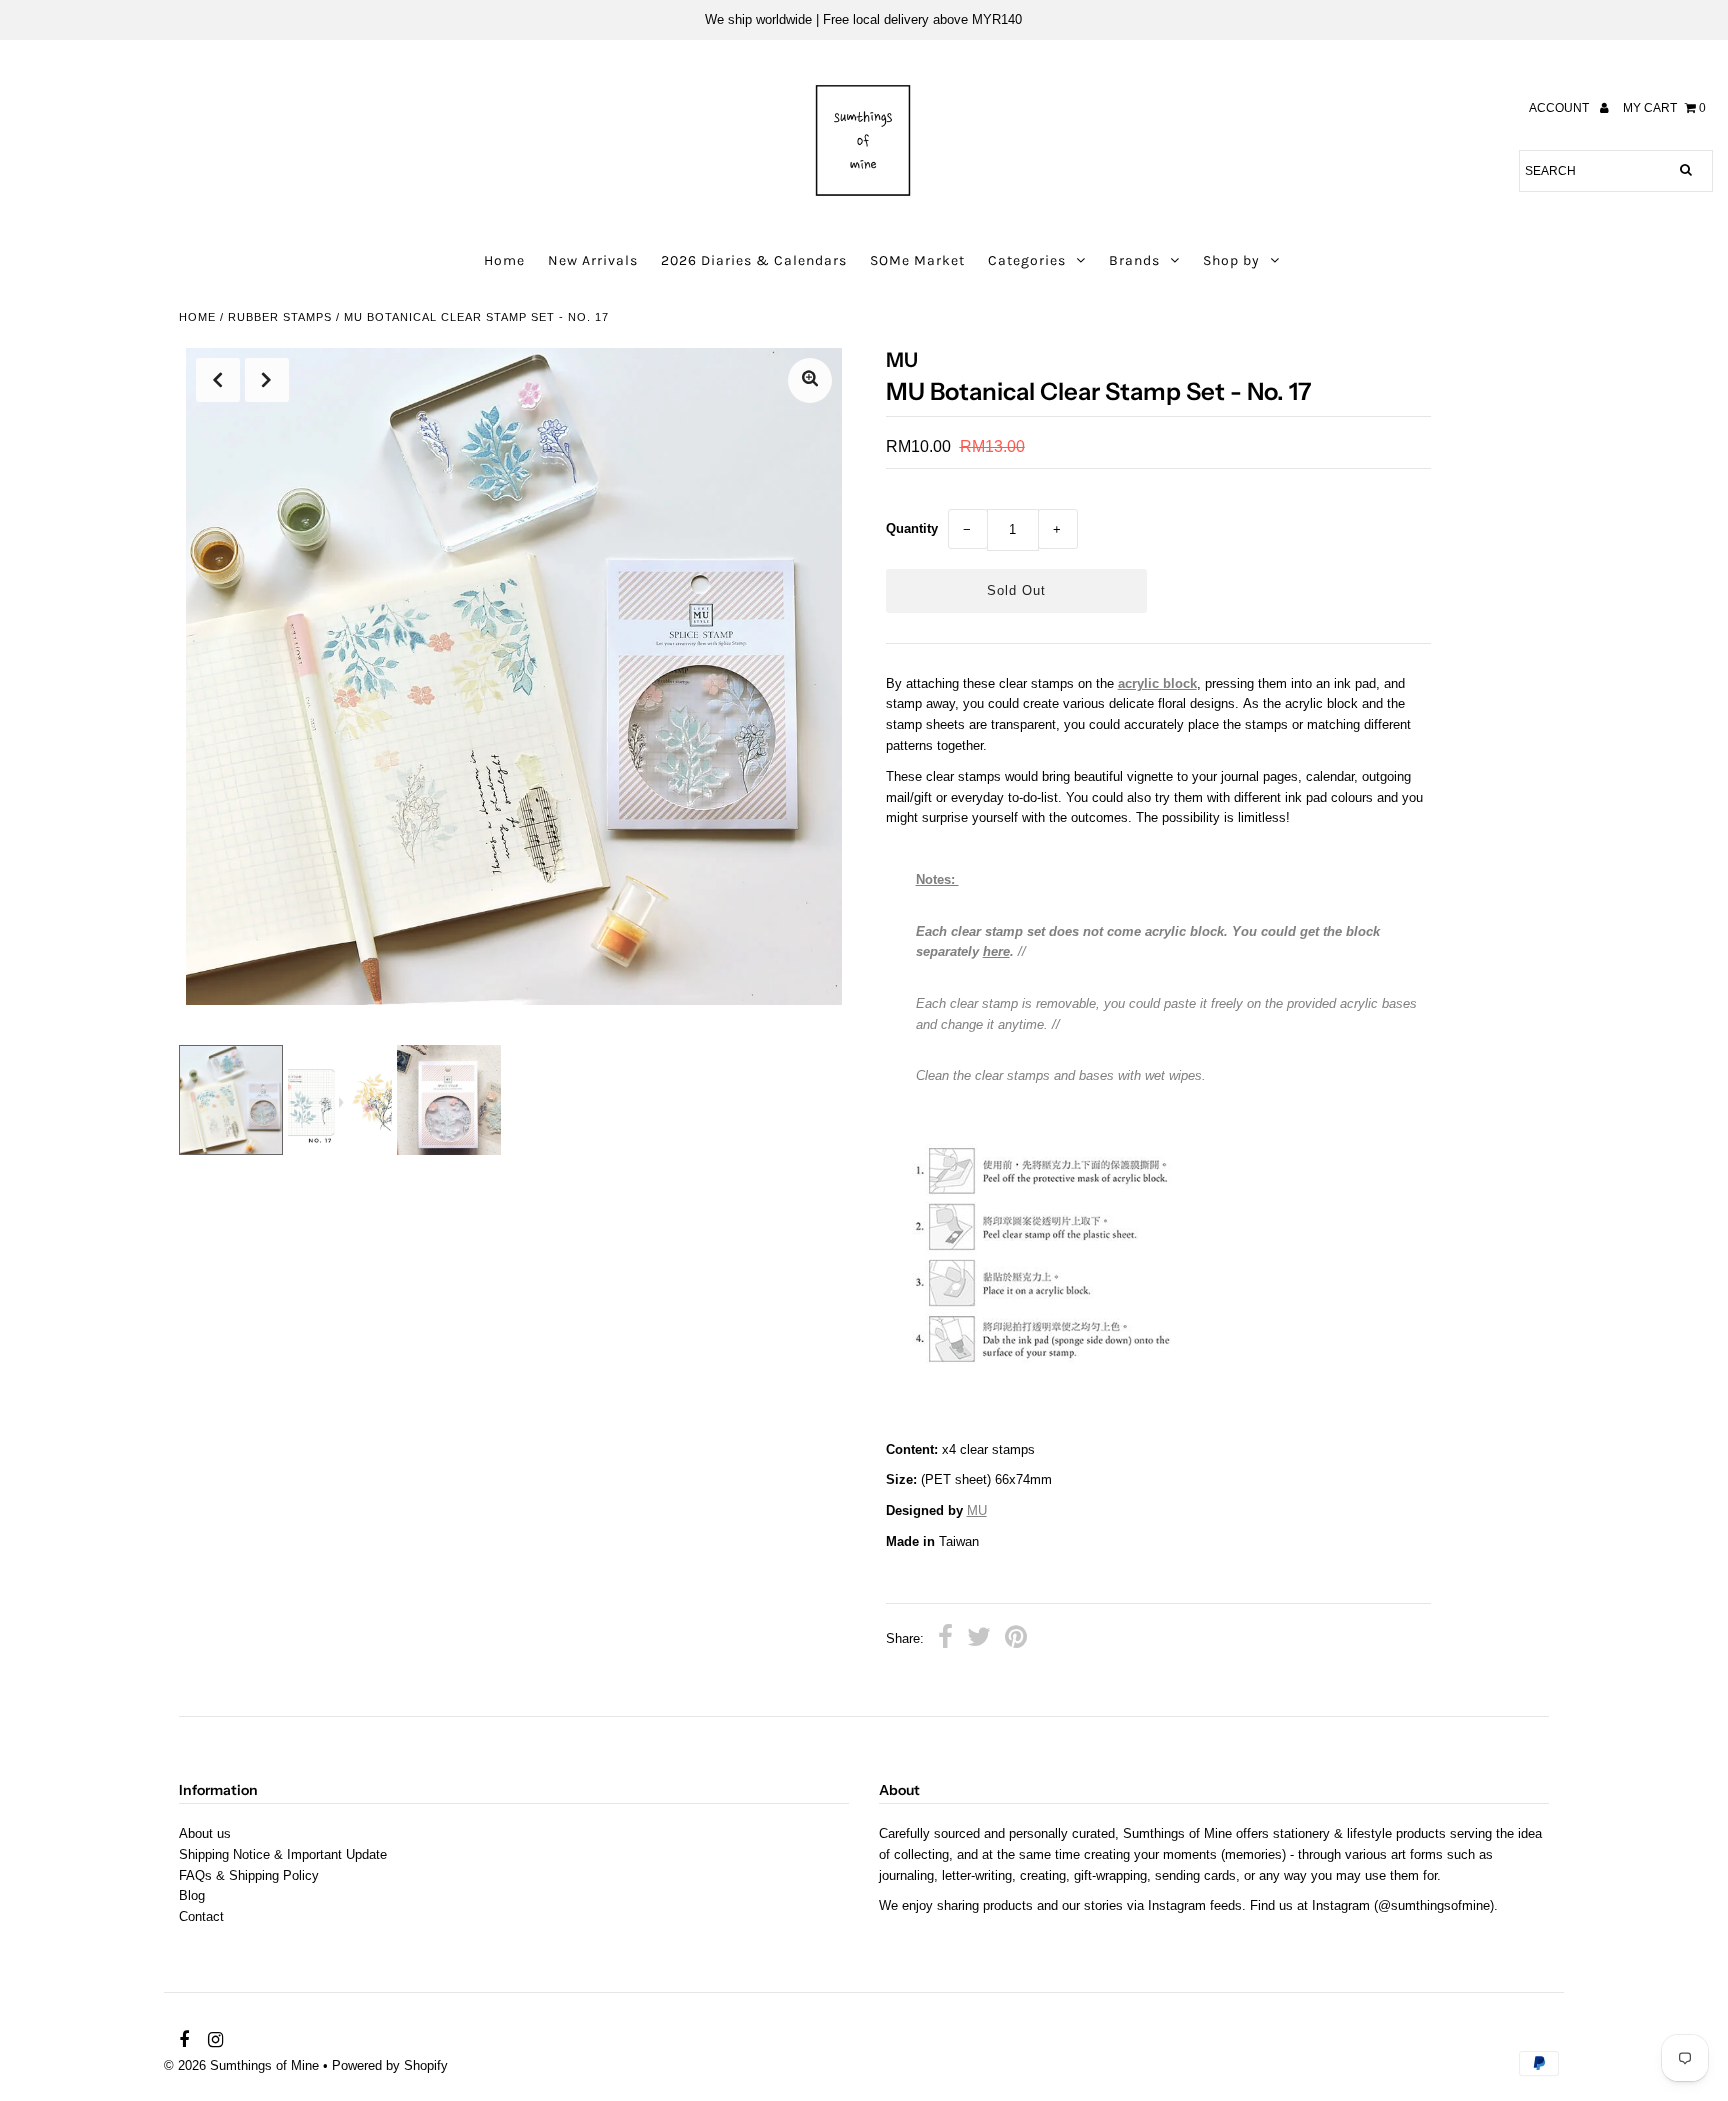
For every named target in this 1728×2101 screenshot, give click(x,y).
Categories (1027, 260)
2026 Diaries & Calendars (754, 260)
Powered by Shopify (390, 2065)
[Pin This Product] (1016, 1640)
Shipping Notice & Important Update (283, 1854)
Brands (1134, 260)
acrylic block (1157, 683)
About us (205, 1833)
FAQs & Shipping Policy (249, 1875)
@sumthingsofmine (1434, 1905)
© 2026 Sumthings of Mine (241, 2065)
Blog (192, 1895)
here (996, 951)
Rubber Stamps (280, 317)
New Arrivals (593, 260)
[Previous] (218, 380)
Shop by (1231, 260)
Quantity (912, 528)
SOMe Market (917, 260)
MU (977, 1510)
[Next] (267, 380)
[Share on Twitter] (979, 1640)
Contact (201, 1916)
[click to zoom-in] (810, 380)
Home (504, 260)
